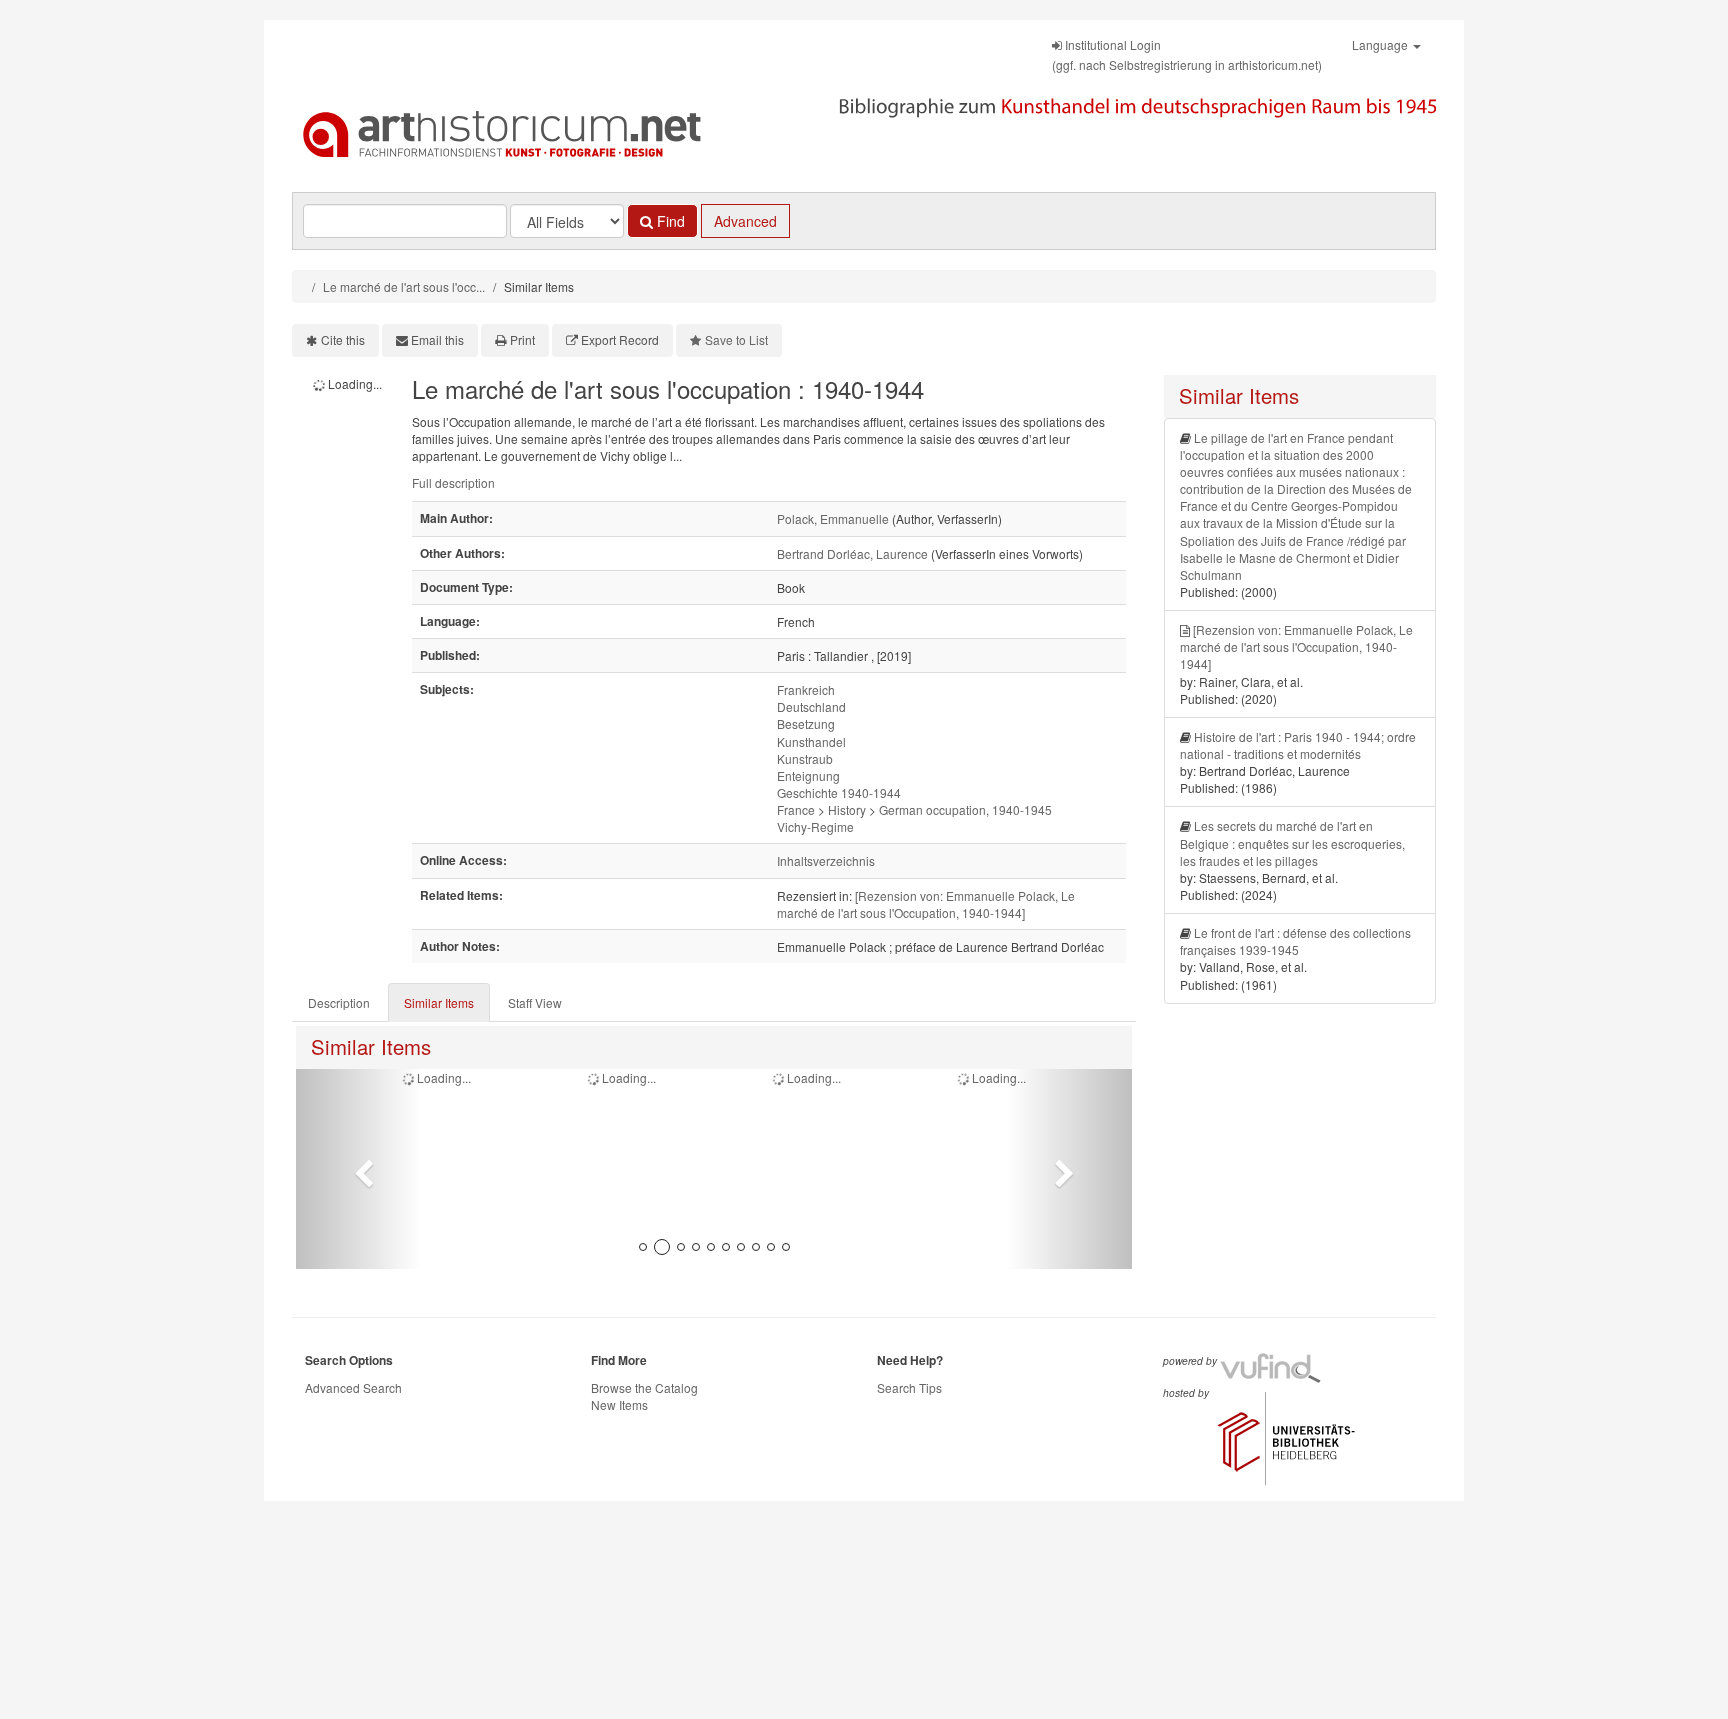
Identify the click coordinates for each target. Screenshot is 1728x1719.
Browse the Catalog (644, 1387)
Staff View (535, 1002)
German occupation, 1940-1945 (965, 809)
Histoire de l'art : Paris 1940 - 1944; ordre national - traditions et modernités (1298, 745)
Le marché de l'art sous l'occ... (404, 286)
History (847, 809)
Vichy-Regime (815, 826)
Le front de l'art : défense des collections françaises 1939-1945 (1295, 941)
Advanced (745, 221)
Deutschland (811, 706)
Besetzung (806, 723)
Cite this (343, 339)
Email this (437, 339)
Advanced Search (353, 1387)
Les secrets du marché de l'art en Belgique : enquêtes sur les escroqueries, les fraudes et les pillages (1292, 842)
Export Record (620, 339)
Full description (453, 482)
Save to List (736, 339)
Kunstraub (805, 758)
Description (339, 1002)
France (796, 809)
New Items (619, 1404)
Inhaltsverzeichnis (826, 860)
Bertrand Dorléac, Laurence (852, 553)
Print (522, 339)
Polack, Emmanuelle (833, 518)
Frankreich (806, 689)
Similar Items (439, 1002)
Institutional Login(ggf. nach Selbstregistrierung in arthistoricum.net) (1187, 54)
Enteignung (808, 775)
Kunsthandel (811, 741)
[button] (358, 1169)
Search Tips (909, 1387)
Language (1381, 44)
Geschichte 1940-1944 (839, 792)
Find (669, 221)
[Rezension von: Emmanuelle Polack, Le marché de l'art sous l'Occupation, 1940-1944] (926, 904)
